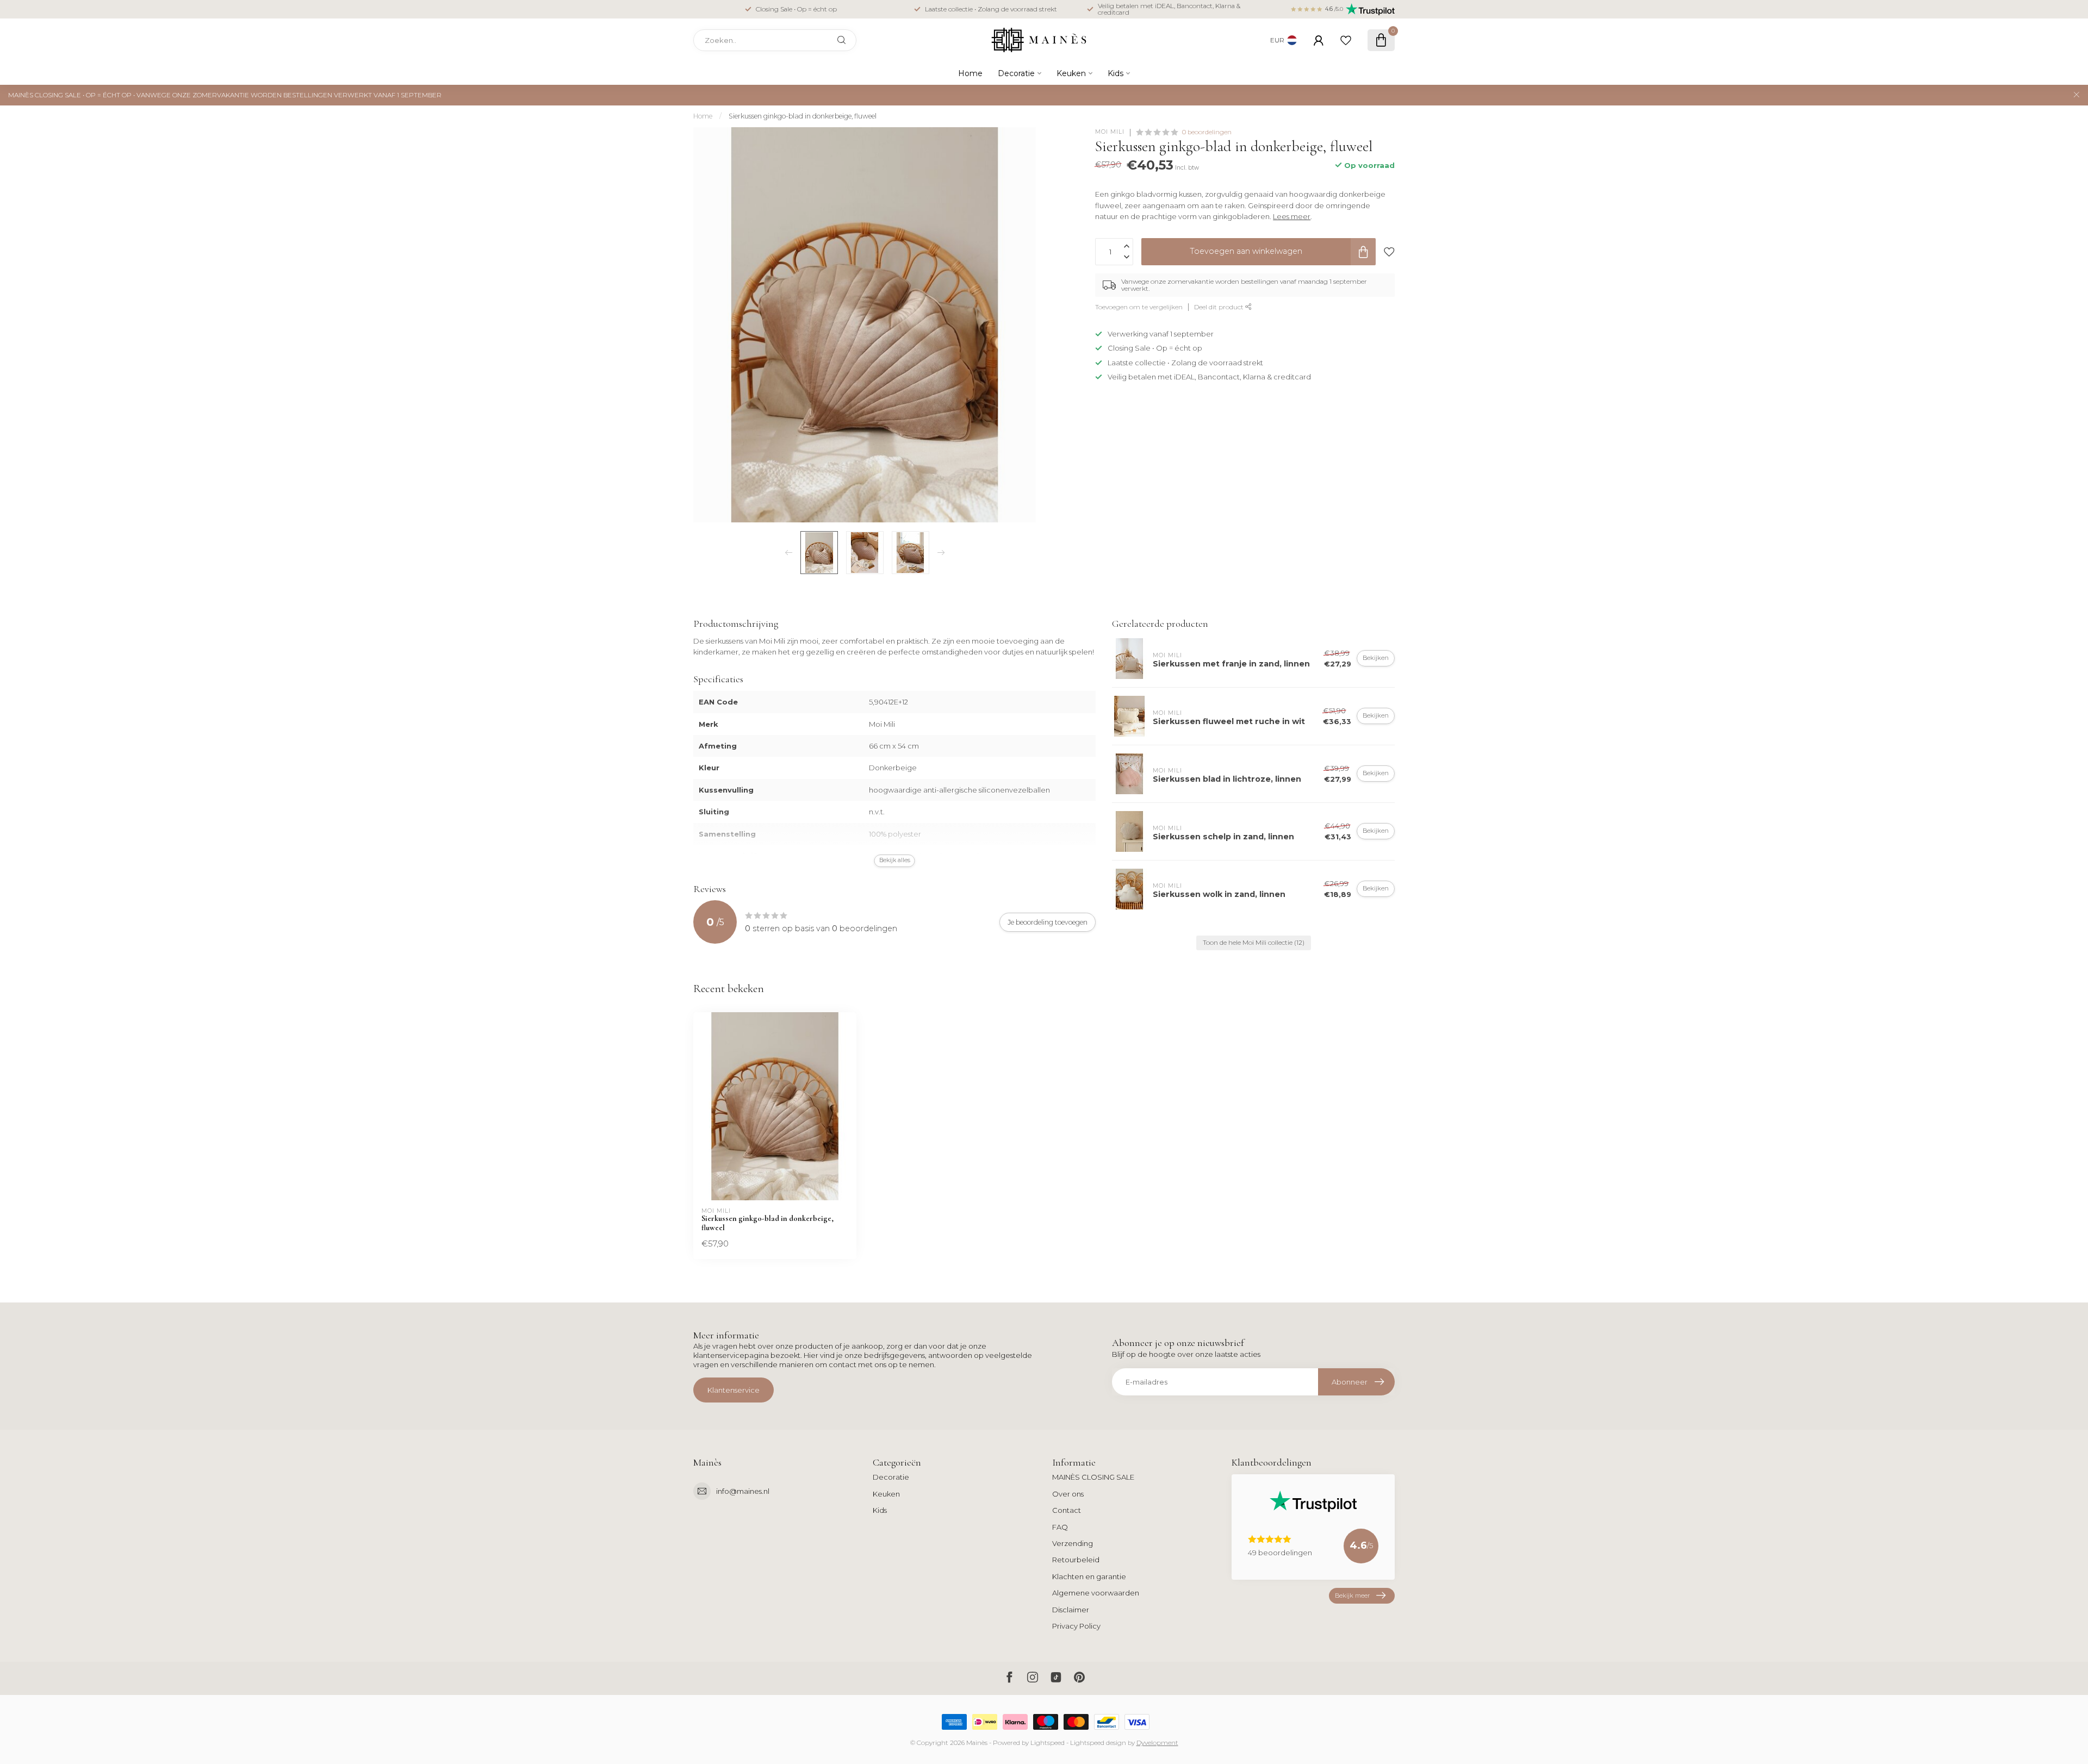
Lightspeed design (1098, 1743)
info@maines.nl (743, 1491)
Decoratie (1016, 73)
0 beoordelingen (1207, 132)
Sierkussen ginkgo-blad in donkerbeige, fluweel (803, 116)
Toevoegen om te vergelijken (1139, 307)
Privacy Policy (1076, 1626)
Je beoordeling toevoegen (1048, 922)
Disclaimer (1071, 1610)
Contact (1067, 1510)
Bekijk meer (1352, 1595)
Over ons (1068, 1494)
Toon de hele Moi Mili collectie (1254, 943)
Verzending (1073, 1543)
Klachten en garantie (1089, 1576)
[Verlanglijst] (1346, 40)
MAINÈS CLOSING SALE (1093, 1477)
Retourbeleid (1076, 1560)
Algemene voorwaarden (1096, 1593)
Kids (1116, 73)
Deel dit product (1220, 307)
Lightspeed (1048, 1743)
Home (970, 73)
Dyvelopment (1157, 1743)
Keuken (1071, 73)
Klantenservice (734, 1390)
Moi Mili (1110, 132)
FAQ (1060, 1527)
